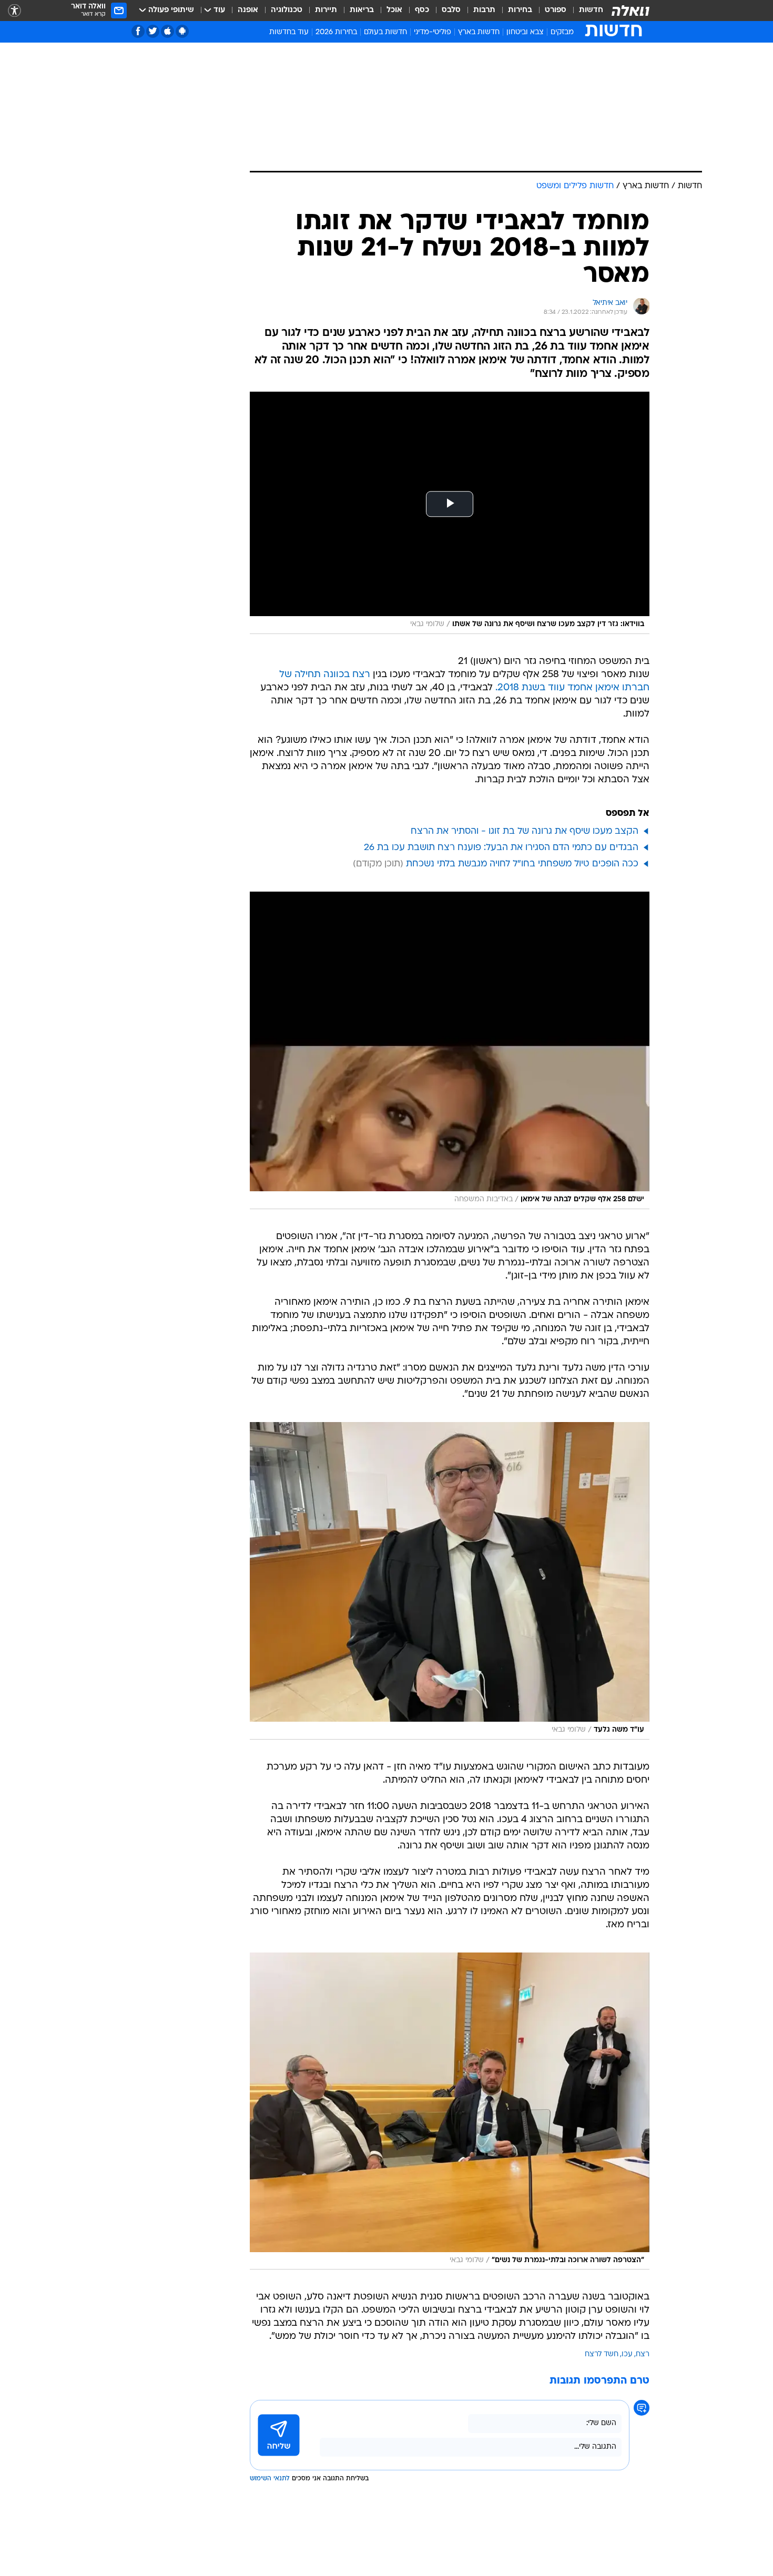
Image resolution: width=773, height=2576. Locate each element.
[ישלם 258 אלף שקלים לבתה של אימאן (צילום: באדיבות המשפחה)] (450, 1050)
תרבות (484, 10)
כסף (422, 10)
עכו (627, 2354)
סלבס (451, 10)
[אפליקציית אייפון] (167, 31)
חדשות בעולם (385, 32)
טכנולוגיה (287, 10)
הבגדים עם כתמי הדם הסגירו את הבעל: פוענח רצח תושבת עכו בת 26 (501, 848)
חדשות (591, 10)
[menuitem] (585, 11)
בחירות (520, 10)
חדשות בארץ (479, 32)
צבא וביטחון (525, 32)
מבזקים (562, 32)
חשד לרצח (602, 2354)
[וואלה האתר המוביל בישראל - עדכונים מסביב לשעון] (630, 11)
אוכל (394, 10)
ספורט (556, 10)
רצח (643, 2354)
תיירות (326, 10)
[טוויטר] (153, 31)
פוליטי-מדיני (433, 32)
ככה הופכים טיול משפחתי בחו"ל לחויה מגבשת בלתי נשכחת (522, 864)
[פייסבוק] (138, 31)
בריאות (362, 10)
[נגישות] (14, 11)
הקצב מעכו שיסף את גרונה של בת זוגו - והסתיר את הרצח (525, 831)
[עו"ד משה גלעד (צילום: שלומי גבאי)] (450, 1581)
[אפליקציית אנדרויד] (182, 31)
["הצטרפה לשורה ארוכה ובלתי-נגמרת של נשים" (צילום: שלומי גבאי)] (450, 2111)
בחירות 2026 (336, 32)
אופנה (248, 10)
